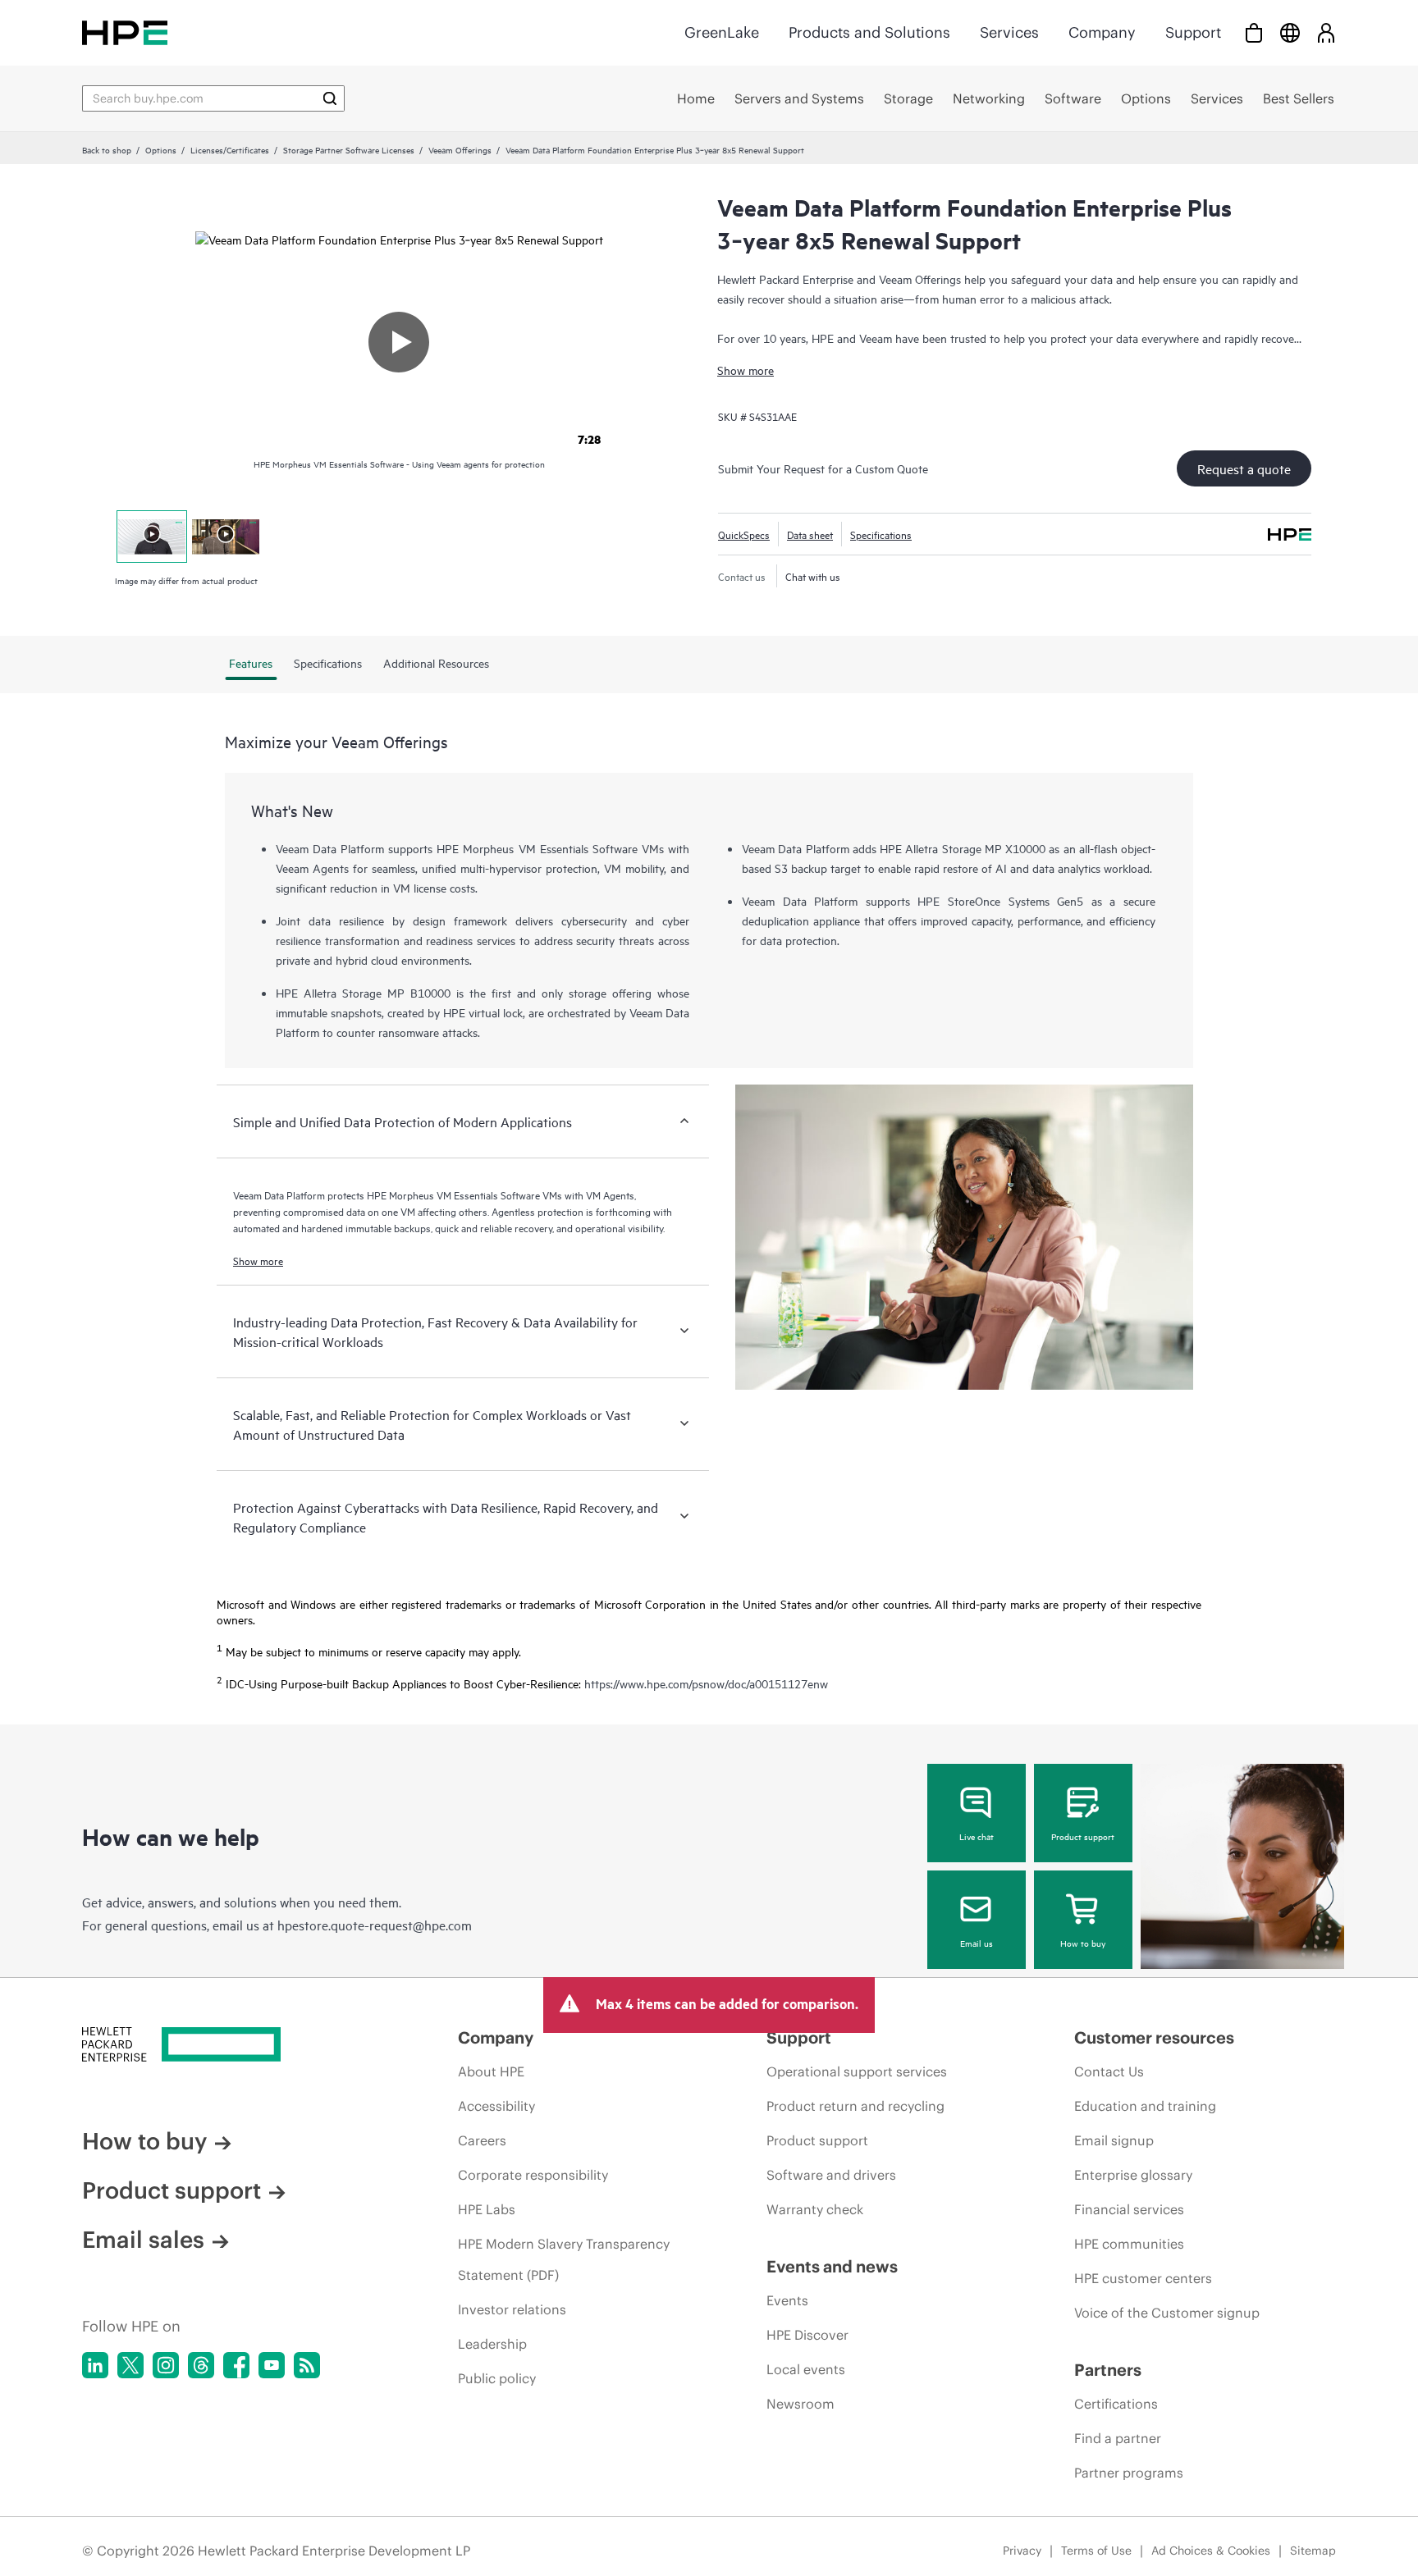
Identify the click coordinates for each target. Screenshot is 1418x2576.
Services (1009, 32)
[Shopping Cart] (1254, 32)
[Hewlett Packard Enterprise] (125, 32)
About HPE (491, 2071)
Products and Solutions (869, 32)
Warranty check (815, 2209)
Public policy (497, 2378)
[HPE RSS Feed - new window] (307, 2365)
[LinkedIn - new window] (95, 2365)
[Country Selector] (1290, 32)
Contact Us (1109, 2071)
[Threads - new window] (201, 2365)
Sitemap (1313, 2551)
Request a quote (1244, 468)
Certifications (1116, 2404)
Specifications (881, 534)
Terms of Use (1096, 2551)
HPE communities (1129, 2244)
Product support (1083, 1836)
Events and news (832, 2266)
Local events (806, 2369)
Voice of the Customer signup (1167, 2313)
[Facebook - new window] (236, 2365)
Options (161, 149)
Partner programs (1129, 2473)
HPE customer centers (1143, 2278)
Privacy (1022, 2551)
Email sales (143, 2240)
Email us (977, 1943)
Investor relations (512, 2309)
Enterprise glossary (1133, 2175)
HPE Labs (487, 2209)
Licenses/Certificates (230, 149)
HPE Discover (807, 2335)
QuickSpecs (744, 534)
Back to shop (107, 149)
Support (1193, 32)
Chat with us (813, 576)
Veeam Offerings (460, 149)
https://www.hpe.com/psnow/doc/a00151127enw (706, 1684)
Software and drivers (831, 2175)
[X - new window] (130, 2365)
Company (1102, 32)
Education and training (1145, 2106)
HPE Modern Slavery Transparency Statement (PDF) (564, 2259)
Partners (1108, 2370)
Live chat (977, 1836)
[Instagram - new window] (166, 2365)
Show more (746, 370)
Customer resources (1154, 2037)
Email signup (1114, 2140)
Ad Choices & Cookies (1211, 2551)
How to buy (1083, 1943)
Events (787, 2300)
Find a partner (1118, 2438)
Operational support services (857, 2071)
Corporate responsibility (533, 2175)
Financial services (1129, 2209)
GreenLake (722, 32)
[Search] (330, 98)
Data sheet (810, 534)
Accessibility (496, 2106)
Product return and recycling (855, 2106)
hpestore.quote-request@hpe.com (375, 1925)
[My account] (1326, 32)
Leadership (492, 2344)
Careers (482, 2140)
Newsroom (800, 2404)
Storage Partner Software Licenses (349, 149)
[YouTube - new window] (272, 2365)
